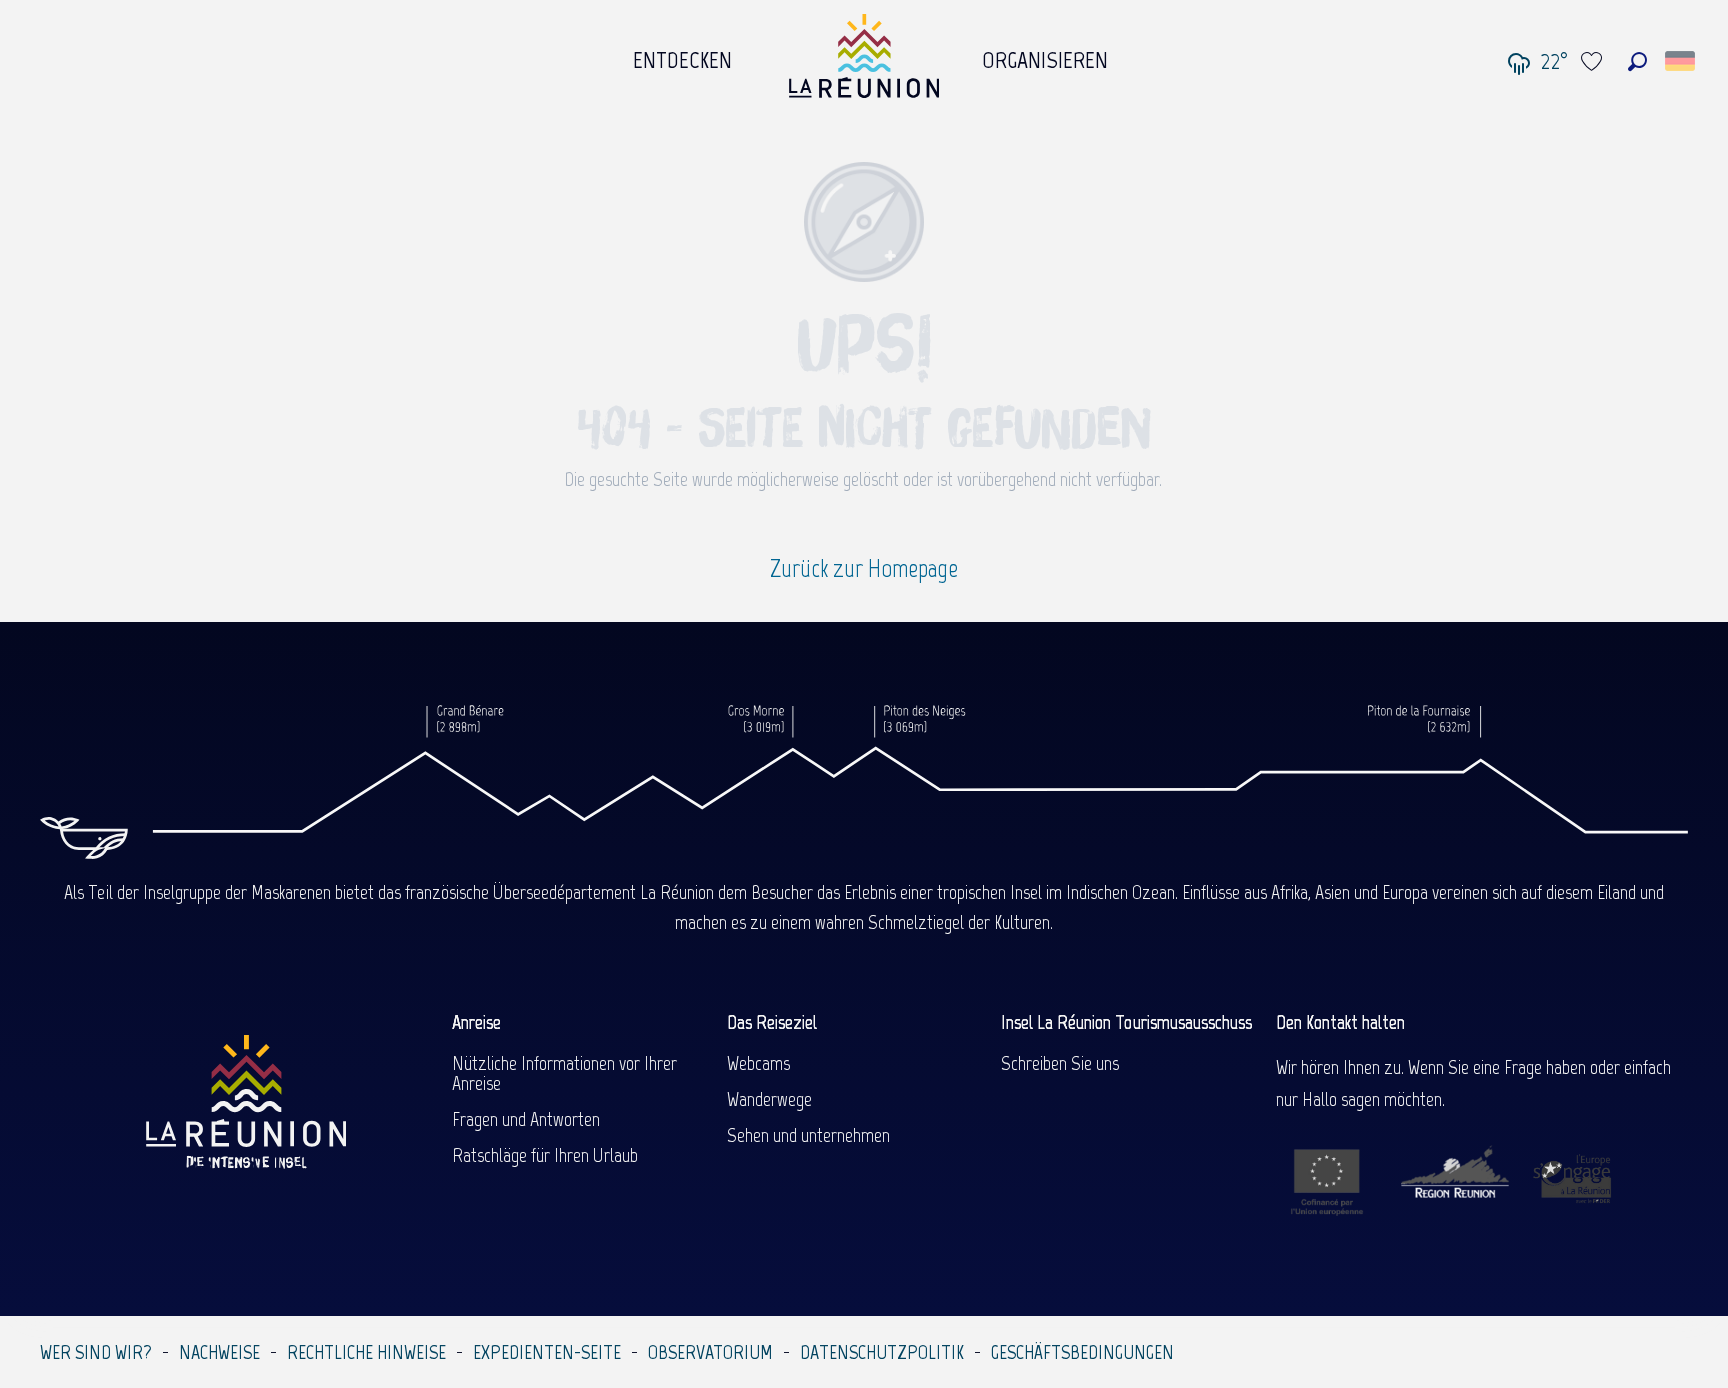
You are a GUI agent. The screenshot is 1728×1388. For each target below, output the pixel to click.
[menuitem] (682, 55)
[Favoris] (1594, 61)
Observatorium (710, 1352)
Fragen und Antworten (526, 1119)
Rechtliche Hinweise (366, 1352)
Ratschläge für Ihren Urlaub (545, 1155)
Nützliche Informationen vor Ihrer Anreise (564, 1073)
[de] (1681, 61)
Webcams (758, 1063)
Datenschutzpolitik (882, 1352)
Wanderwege (769, 1099)
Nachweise (219, 1352)
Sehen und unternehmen (808, 1135)
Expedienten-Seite (547, 1352)
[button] (1637, 61)
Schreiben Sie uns (1060, 1063)
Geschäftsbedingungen (1082, 1352)
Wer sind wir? (96, 1352)
